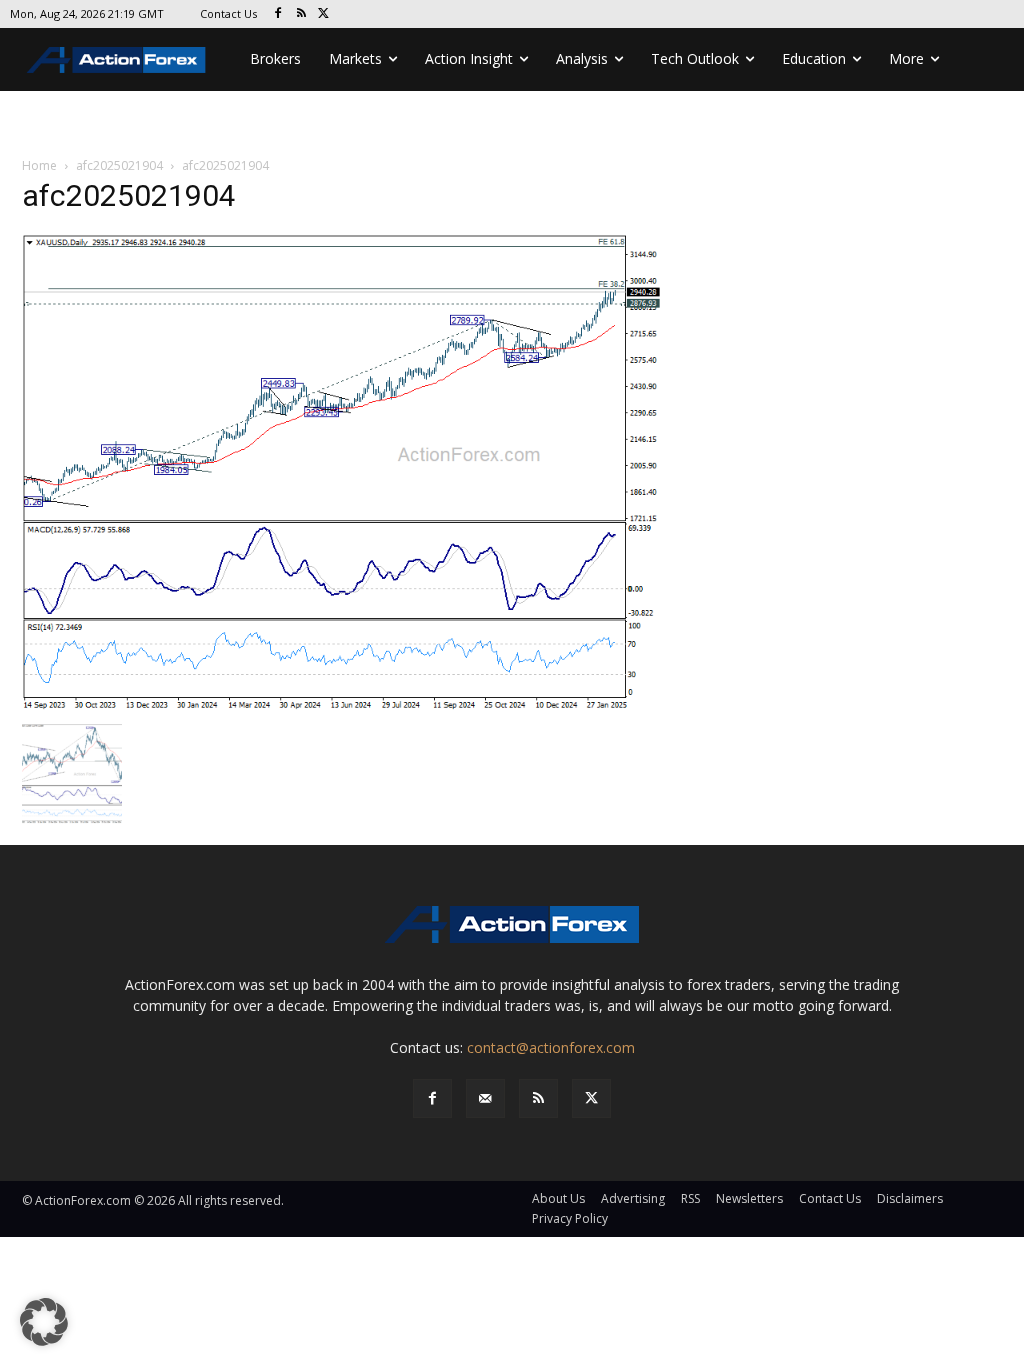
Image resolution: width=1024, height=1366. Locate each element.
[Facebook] (278, 14)
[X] (324, 14)
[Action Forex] (116, 59)
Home (39, 165)
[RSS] (301, 14)
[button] (44, 1322)
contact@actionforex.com (551, 1047)
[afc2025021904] (342, 472)
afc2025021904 (119, 165)
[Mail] (485, 1098)
